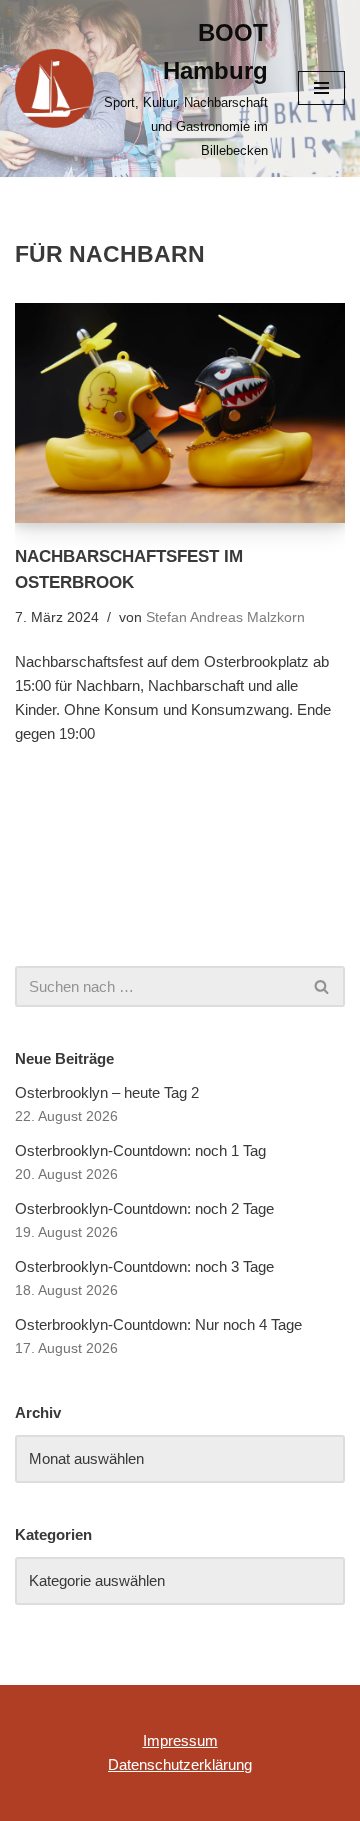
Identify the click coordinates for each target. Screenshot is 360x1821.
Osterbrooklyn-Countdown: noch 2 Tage (144, 1208)
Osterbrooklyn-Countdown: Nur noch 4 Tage (158, 1324)
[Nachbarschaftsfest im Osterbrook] (180, 413)
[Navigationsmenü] (321, 88)
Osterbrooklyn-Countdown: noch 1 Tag (140, 1150)
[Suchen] (322, 986)
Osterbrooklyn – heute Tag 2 (107, 1092)
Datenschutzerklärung (180, 1764)
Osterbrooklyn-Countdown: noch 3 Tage (144, 1266)
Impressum (180, 1740)
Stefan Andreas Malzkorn (225, 617)
